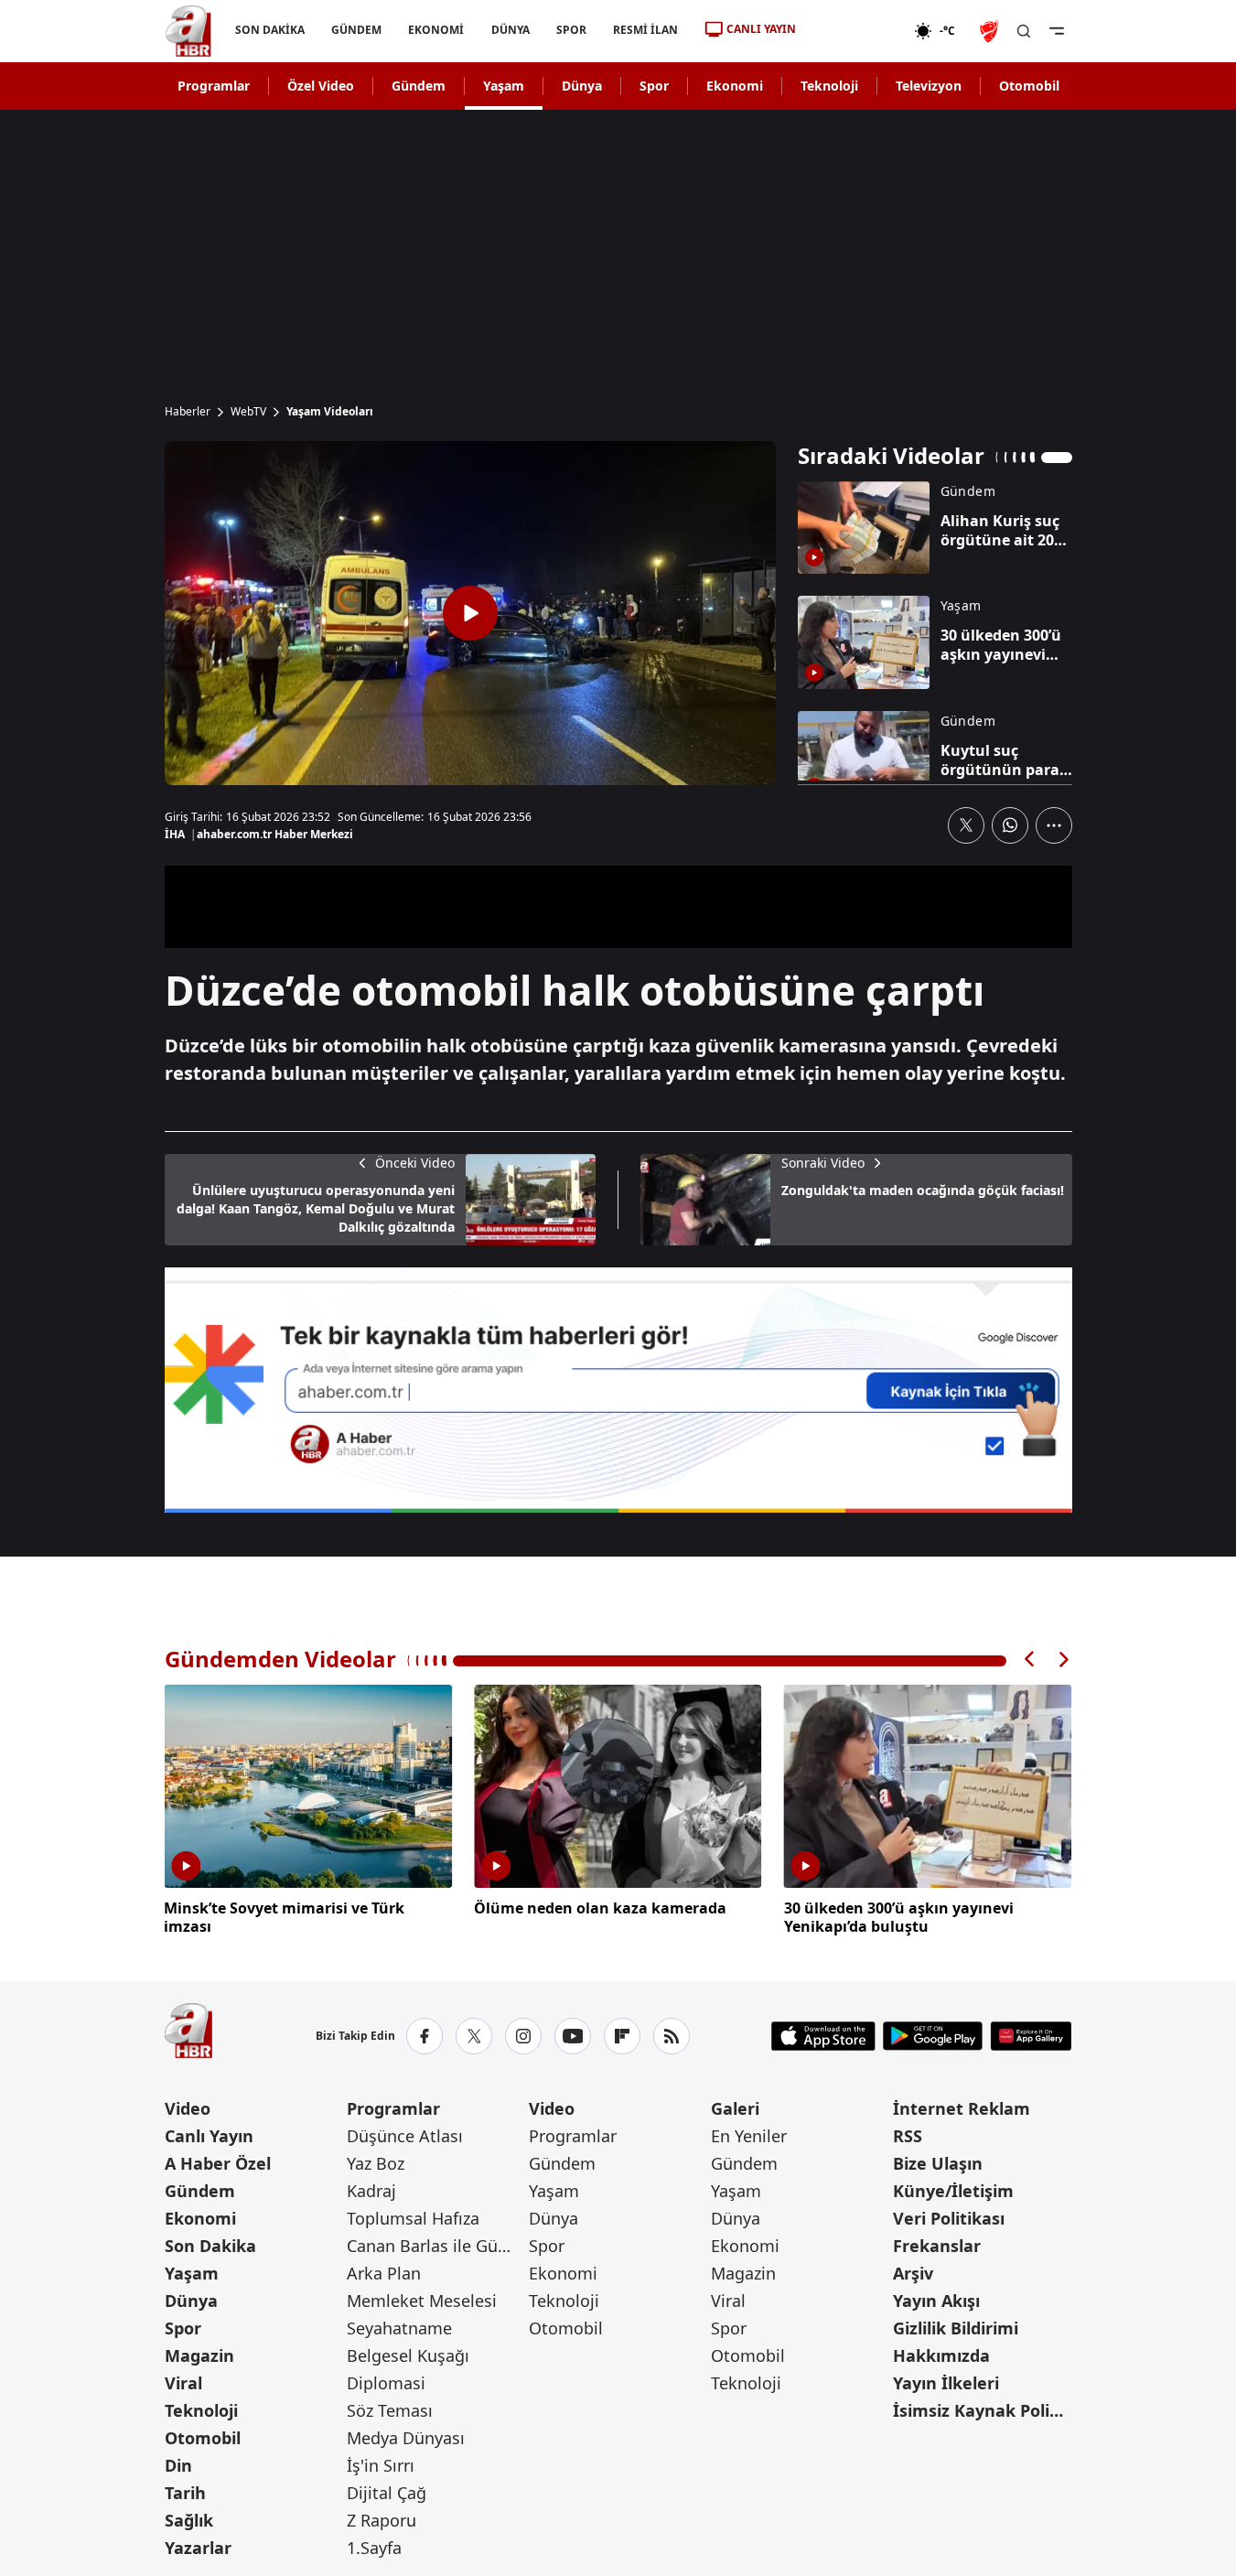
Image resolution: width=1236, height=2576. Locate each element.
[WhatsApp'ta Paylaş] (1010, 825)
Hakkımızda (941, 2355)
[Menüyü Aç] (1057, 31)
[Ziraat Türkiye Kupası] (991, 31)
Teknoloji (829, 86)
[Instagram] (523, 2036)
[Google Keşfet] (618, 1390)
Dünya (582, 86)
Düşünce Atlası (405, 2136)
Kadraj (371, 2191)
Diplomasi (386, 2383)
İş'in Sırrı (381, 2465)
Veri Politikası (949, 2218)
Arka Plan (384, 2273)
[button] (1030, 1660)
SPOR (570, 30)
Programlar (214, 86)
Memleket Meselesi (422, 2301)
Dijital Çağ (387, 2493)
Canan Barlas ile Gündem (436, 2246)
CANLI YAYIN (761, 29)
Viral (183, 2383)
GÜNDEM (356, 30)
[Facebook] (425, 2036)
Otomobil (1029, 86)
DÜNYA (510, 30)
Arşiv (913, 2273)
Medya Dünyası (406, 2438)
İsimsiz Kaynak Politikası (982, 2410)
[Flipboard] (622, 2036)
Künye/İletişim (953, 2191)
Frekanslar (937, 2246)
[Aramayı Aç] (1024, 31)
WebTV (248, 412)
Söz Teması (390, 2410)
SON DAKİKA (270, 30)
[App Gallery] (1031, 2036)
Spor (654, 86)
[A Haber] (188, 31)
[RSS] (672, 2036)
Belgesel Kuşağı (408, 2355)
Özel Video (321, 86)
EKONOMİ (436, 30)
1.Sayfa (374, 2548)
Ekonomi (735, 86)
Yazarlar (198, 2548)
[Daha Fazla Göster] (1054, 825)
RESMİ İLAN (645, 30)
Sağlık (189, 2520)
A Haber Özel (218, 2163)
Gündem (419, 86)
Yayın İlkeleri (946, 2383)
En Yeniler (749, 2136)
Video (188, 2108)
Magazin (199, 2355)
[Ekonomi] (855, 31)
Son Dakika (210, 2246)
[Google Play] (933, 2036)
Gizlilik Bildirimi (956, 2328)
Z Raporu (382, 2520)
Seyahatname (399, 2328)
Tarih (185, 2493)
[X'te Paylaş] (966, 825)
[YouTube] (573, 2036)
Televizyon (929, 86)
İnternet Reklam (962, 2108)
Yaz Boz (376, 2163)
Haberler (188, 412)
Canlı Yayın (209, 2136)
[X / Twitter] (474, 2036)
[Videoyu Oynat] (470, 613)
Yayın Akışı (936, 2301)
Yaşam (504, 86)
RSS (908, 2136)
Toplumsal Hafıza (413, 2218)
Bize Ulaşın (938, 2163)
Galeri (735, 2108)
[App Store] (823, 2036)
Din (178, 2465)
